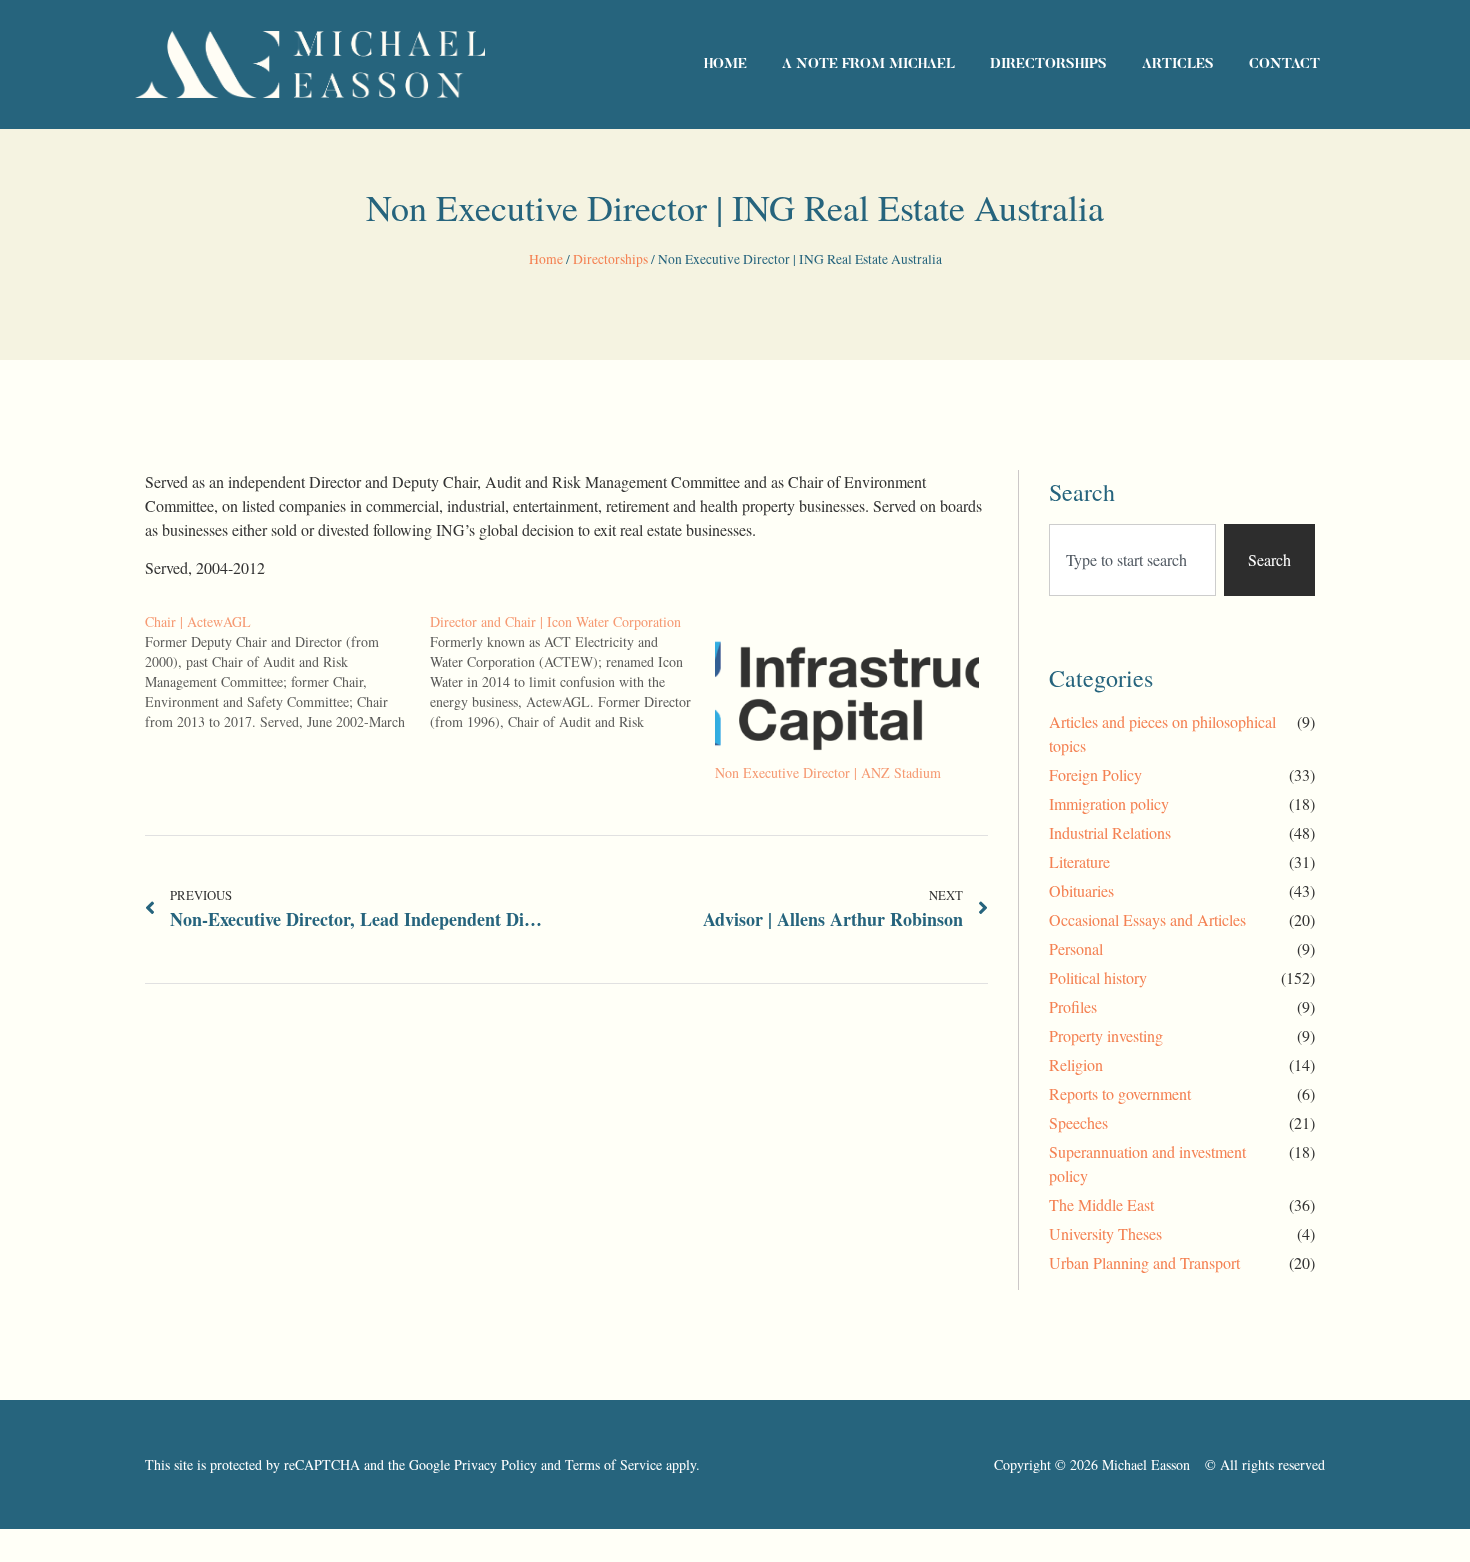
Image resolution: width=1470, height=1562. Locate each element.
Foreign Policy (1095, 774)
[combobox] (1132, 560)
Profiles (1073, 1006)
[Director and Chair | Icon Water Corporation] (572, 672)
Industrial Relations (1110, 832)
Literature (1079, 861)
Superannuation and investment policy (1147, 1163)
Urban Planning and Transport (1144, 1262)
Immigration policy (1109, 803)
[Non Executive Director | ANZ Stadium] (847, 687)
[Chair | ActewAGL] (287, 672)
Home (725, 65)
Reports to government (1120, 1093)
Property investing (1106, 1035)
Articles (1178, 65)
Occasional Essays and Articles (1147, 919)
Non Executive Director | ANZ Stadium (828, 772)
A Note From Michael (868, 65)
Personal (1076, 948)
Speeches (1078, 1122)
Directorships (1048, 65)
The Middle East (1101, 1204)
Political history (1098, 977)
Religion (1076, 1064)
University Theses (1105, 1233)
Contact (1284, 65)
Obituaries (1081, 890)
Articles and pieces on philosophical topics (1162, 733)
